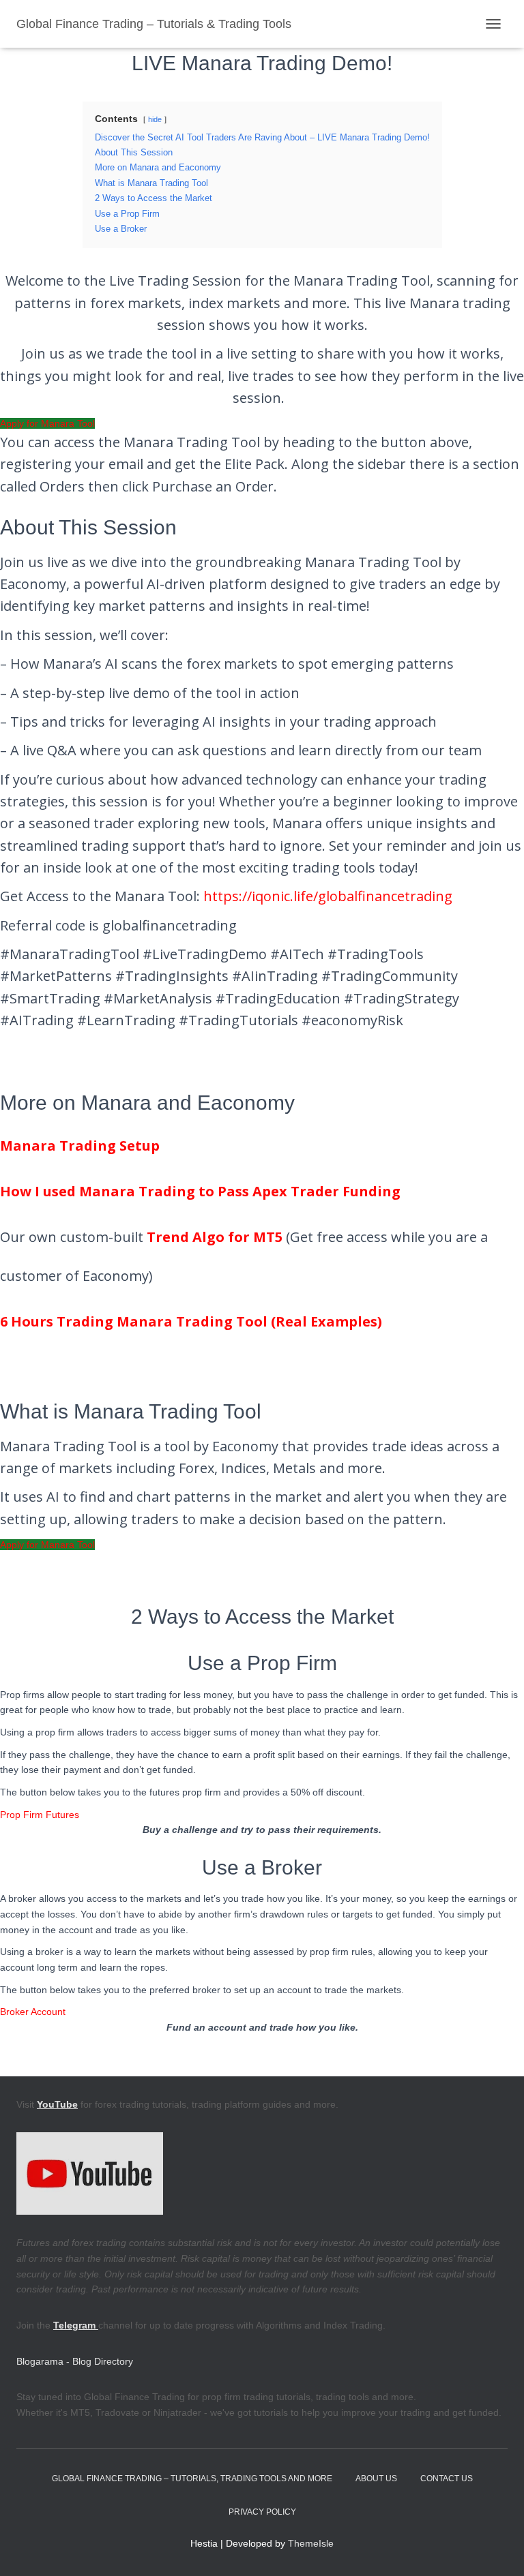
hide (155, 119)
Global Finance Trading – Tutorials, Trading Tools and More (192, 2479)
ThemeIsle (311, 2543)
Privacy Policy (262, 2512)
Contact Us (447, 2479)
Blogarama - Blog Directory (75, 2361)
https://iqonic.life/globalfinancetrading (328, 896)
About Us (376, 2479)
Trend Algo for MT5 (215, 1237)
